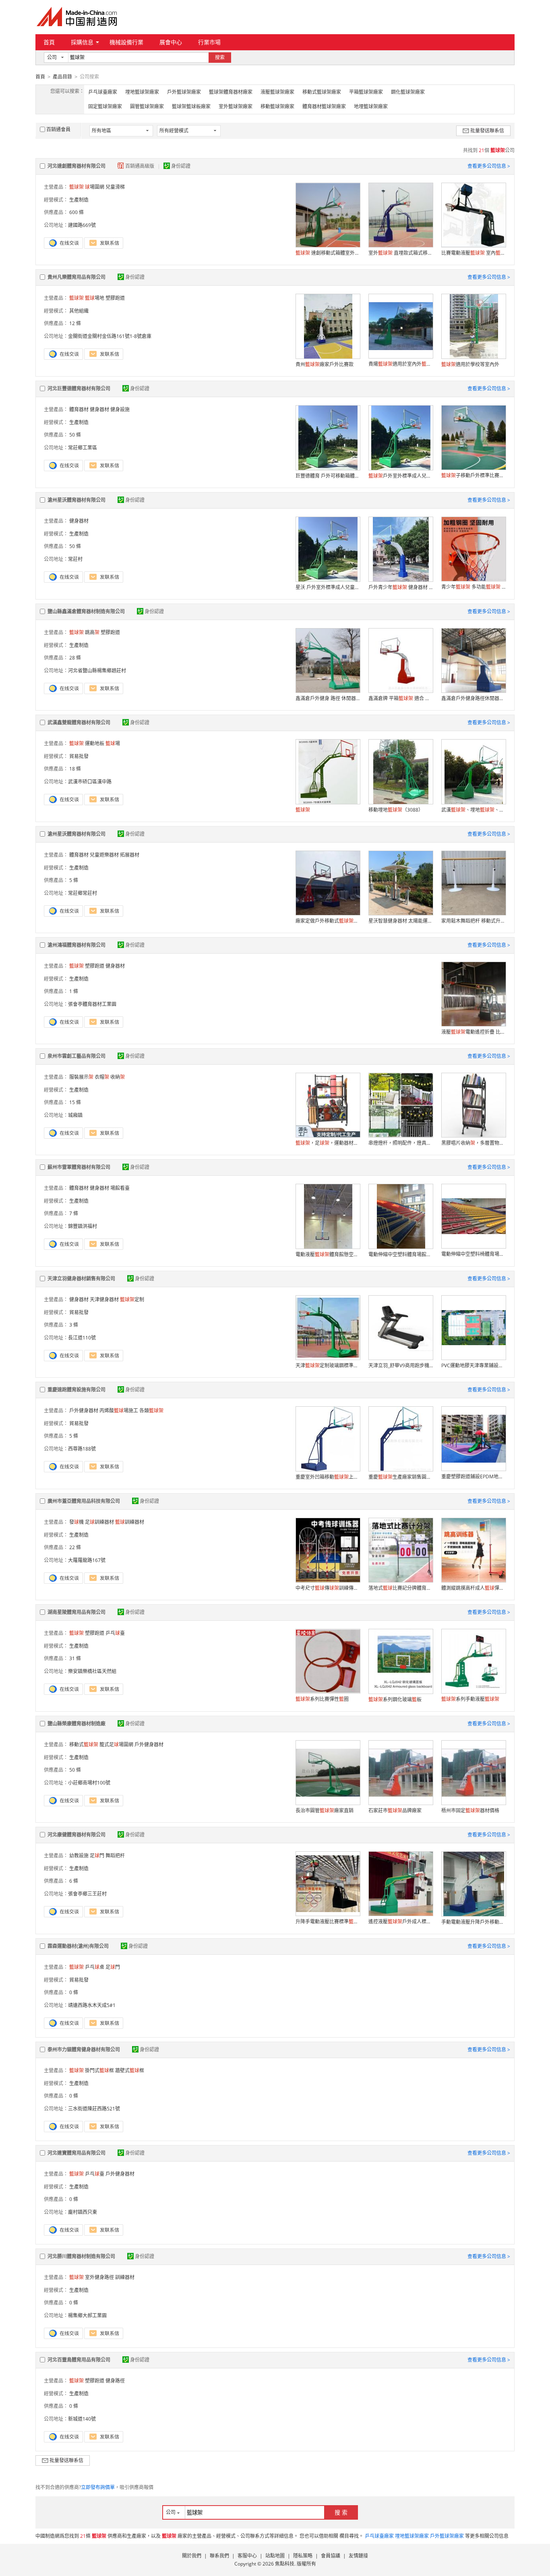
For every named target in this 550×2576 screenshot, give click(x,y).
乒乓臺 (115, 1633)
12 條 (75, 323)
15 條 (75, 1102)
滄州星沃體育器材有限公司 (77, 500)
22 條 (75, 1547)
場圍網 (95, 187)
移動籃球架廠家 (277, 106)
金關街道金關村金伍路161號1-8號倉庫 (110, 336)
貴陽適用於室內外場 (401, 364)
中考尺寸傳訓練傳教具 (328, 1588)
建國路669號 (82, 225)
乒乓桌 (95, 1967)
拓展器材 (130, 855)
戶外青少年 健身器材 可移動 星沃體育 (401, 587)
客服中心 (247, 2556)
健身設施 (120, 409)
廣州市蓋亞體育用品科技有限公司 (84, 1501)
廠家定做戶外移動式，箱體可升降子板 (328, 921)
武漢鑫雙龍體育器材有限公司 (79, 722)
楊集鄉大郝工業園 (87, 2315)
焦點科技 (285, 2564)
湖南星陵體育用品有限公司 (77, 1612)
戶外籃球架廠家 (184, 92)
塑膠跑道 (115, 298)
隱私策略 (303, 2556)
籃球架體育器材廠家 (231, 92)
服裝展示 (81, 1077)
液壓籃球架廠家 (277, 92)
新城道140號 (82, 2419)
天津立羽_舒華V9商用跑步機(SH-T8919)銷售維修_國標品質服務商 (401, 1365)
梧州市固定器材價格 (470, 1810)
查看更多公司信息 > (489, 166)
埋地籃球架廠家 (142, 92)
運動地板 (95, 743)
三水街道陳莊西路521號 (94, 2109)
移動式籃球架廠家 (322, 92)
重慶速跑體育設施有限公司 (77, 1390)
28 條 (75, 658)
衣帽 (102, 1077)
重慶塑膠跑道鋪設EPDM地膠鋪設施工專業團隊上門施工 (473, 1477)
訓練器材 (130, 1522)
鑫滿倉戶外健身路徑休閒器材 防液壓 (473, 698)
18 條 (75, 769)
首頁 (49, 42)
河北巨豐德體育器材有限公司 (79, 388)
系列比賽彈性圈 (322, 1699)
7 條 (74, 1213)
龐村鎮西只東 (83, 2212)
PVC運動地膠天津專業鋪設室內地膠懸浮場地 (473, 1365)
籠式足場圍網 (116, 1744)
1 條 (74, 991)
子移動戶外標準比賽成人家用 (473, 475)
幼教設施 (79, 1856)
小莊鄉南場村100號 (89, 1783)
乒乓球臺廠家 (103, 92)
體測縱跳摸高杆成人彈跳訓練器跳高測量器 (473, 1588)
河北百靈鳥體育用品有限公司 (79, 2360)
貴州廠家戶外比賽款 (325, 364)
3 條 (74, 1325)
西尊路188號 (82, 1449)
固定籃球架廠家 (105, 106)
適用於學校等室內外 (470, 364)
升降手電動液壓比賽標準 (328, 1922)
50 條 (75, 435)
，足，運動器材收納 (328, 1143)
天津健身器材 (104, 1299)
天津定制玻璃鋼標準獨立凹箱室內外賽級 (328, 1365)
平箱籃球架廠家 (366, 92)
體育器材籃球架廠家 (324, 106)
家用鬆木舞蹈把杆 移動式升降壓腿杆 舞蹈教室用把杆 (473, 921)
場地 (95, 298)
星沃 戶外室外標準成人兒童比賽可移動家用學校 (328, 587)
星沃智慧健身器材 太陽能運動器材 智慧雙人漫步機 (401, 921)
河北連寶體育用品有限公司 (77, 2153)
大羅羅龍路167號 (87, 1560)
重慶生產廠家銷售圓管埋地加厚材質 (401, 1477)
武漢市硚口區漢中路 (90, 782)
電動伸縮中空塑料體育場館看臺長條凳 (401, 1254)
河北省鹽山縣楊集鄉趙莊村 (97, 671)
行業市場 (209, 42)
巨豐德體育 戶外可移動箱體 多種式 (328, 476)
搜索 (220, 57)
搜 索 (341, 2512)
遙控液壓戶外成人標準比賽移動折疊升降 (401, 1922)
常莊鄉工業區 (83, 448)
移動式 (84, 1744)
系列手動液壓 (470, 1699)
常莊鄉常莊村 (83, 893)
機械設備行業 (126, 42)
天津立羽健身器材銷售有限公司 (81, 1279)
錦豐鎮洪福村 (83, 1226)
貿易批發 (79, 756)
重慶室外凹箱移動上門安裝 (328, 1477)
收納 (118, 1077)
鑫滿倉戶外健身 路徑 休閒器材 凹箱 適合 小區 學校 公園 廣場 (328, 698)
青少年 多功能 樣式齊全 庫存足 (473, 587)
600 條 (77, 212)
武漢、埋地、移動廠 (473, 810)
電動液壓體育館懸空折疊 (328, 1254)
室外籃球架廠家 (236, 106)
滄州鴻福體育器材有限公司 (77, 945)
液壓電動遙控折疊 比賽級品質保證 (473, 1032)
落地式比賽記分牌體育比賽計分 (401, 1588)
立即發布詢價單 (98, 2487)
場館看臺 (120, 1188)
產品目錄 (62, 77)
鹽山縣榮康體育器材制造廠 (77, 1724)
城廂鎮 (75, 1115)
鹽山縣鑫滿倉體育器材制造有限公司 (86, 611)
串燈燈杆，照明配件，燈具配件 (401, 1143)
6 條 (74, 1881)
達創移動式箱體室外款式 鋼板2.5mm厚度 (328, 253)
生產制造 (79, 200)
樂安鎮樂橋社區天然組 (92, 1671)
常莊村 (75, 559)
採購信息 (82, 42)
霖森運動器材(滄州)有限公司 (78, 1946)
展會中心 (171, 42)
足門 (97, 1856)
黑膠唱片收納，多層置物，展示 (473, 1143)
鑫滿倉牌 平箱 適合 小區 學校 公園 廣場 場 (401, 698)
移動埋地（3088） (396, 810)
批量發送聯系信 (487, 131)
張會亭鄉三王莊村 (87, 1894)
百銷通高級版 (140, 166)
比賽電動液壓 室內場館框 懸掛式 (473, 253)
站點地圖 (275, 2556)
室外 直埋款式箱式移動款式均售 (401, 253)
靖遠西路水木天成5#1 (92, 2005)
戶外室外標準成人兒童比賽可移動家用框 (401, 476)
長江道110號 (82, 1338)
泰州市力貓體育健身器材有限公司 (84, 2049)
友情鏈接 (358, 2556)
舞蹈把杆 (115, 1856)
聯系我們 (219, 2556)
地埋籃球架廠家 (371, 106)
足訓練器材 (99, 1522)
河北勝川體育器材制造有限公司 (81, 2256)
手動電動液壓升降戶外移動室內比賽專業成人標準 (473, 1922)
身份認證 (181, 166)
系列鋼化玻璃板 (395, 1699)
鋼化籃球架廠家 (408, 92)
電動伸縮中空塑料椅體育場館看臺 (473, 1254)
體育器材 (79, 409)
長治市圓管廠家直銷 (325, 1810)
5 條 (74, 880)
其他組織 (79, 311)
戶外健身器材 (84, 1411)
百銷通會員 (58, 129)
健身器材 (99, 409)
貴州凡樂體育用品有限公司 (77, 277)
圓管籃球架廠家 (147, 106)
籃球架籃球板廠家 (191, 106)
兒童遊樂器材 (104, 855)
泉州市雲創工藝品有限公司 (77, 1056)
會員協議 (331, 2556)
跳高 (92, 632)
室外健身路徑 (99, 2277)
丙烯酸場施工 (119, 1411)
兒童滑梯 (115, 187)
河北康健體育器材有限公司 (77, 1835)
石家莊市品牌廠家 (395, 1810)
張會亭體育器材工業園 (92, 1004)
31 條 (75, 1658)
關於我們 (192, 2556)
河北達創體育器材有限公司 (77, 166)
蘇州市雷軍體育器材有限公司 (79, 1167)
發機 (77, 1522)
